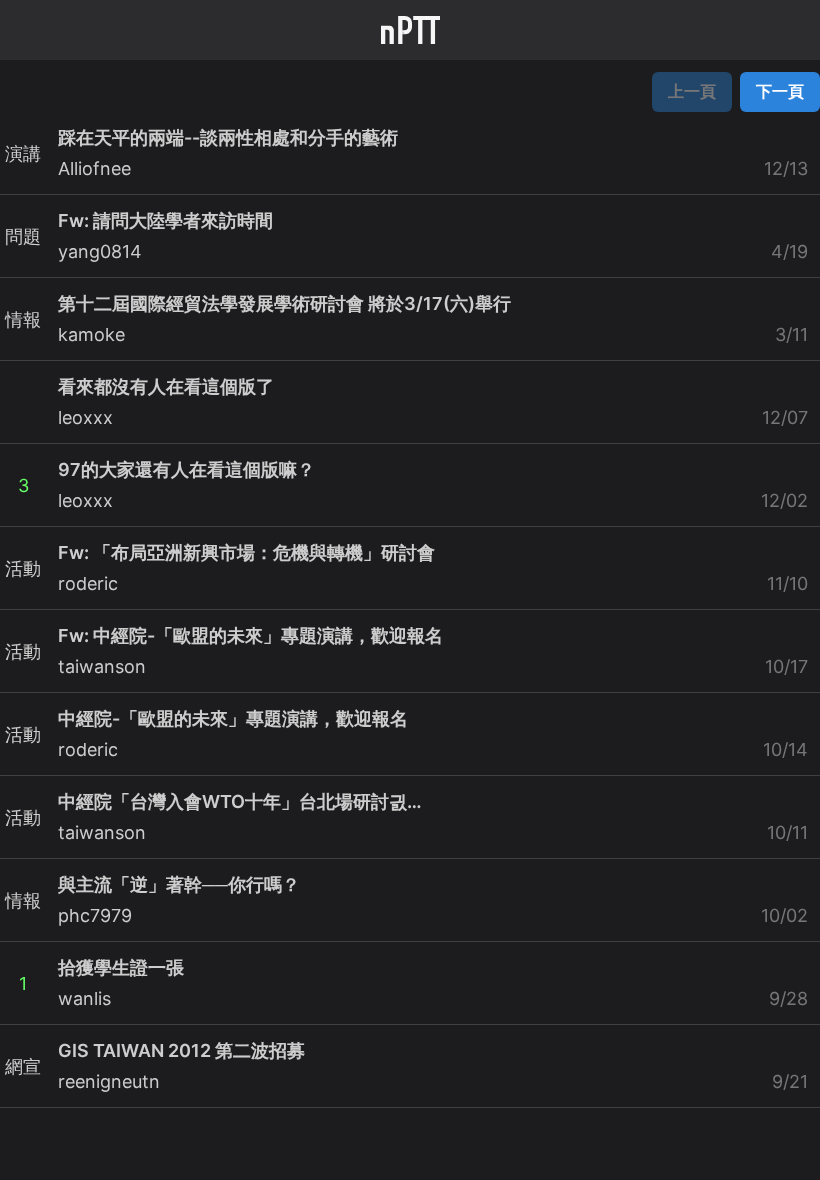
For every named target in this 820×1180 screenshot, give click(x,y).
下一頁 (780, 91)
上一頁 (692, 91)
